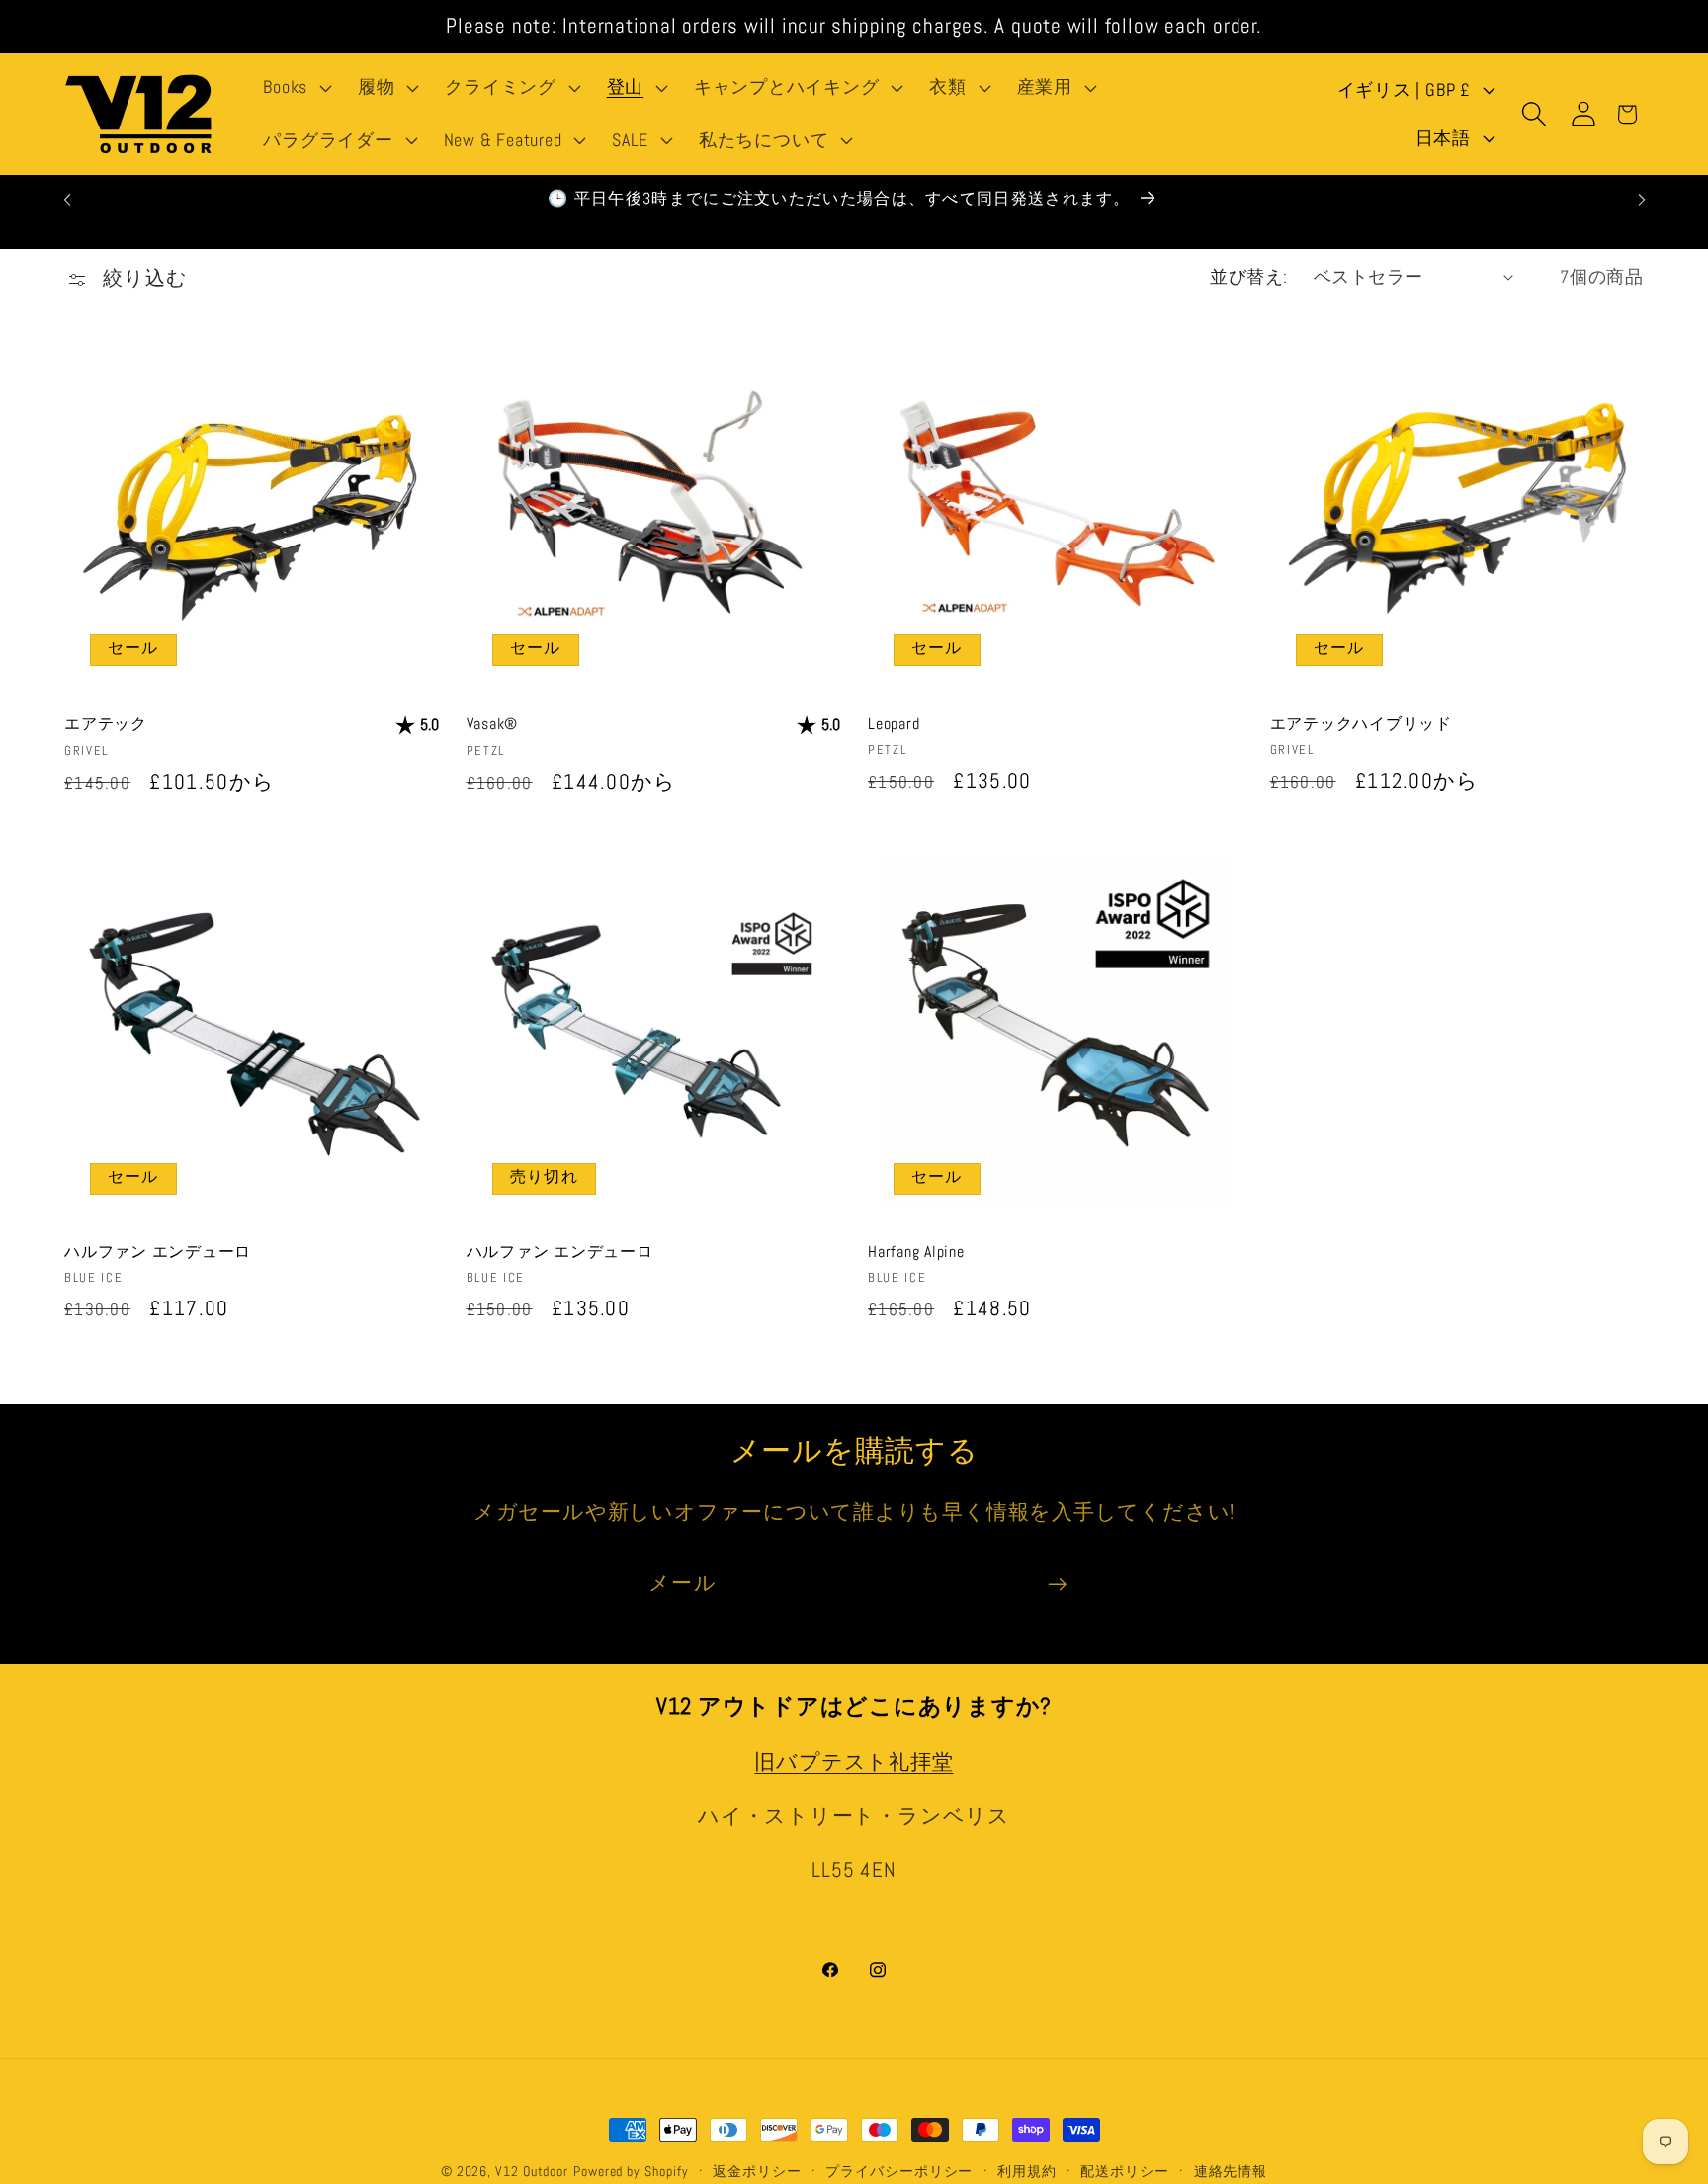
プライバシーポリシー (899, 2171)
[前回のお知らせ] (67, 199)
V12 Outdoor (532, 2171)
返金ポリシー (757, 2171)
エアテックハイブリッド (1361, 724)
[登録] (1057, 1585)
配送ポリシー (1124, 2171)
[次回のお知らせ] (1642, 199)
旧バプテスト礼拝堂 (854, 1762)
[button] (296, 88)
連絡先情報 (1231, 2171)
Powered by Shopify (631, 2171)
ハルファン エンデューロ (158, 1252)
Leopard (894, 724)
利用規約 (1027, 2171)
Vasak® (493, 724)
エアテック (106, 724)
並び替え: (1249, 276)
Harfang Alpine (916, 1252)
